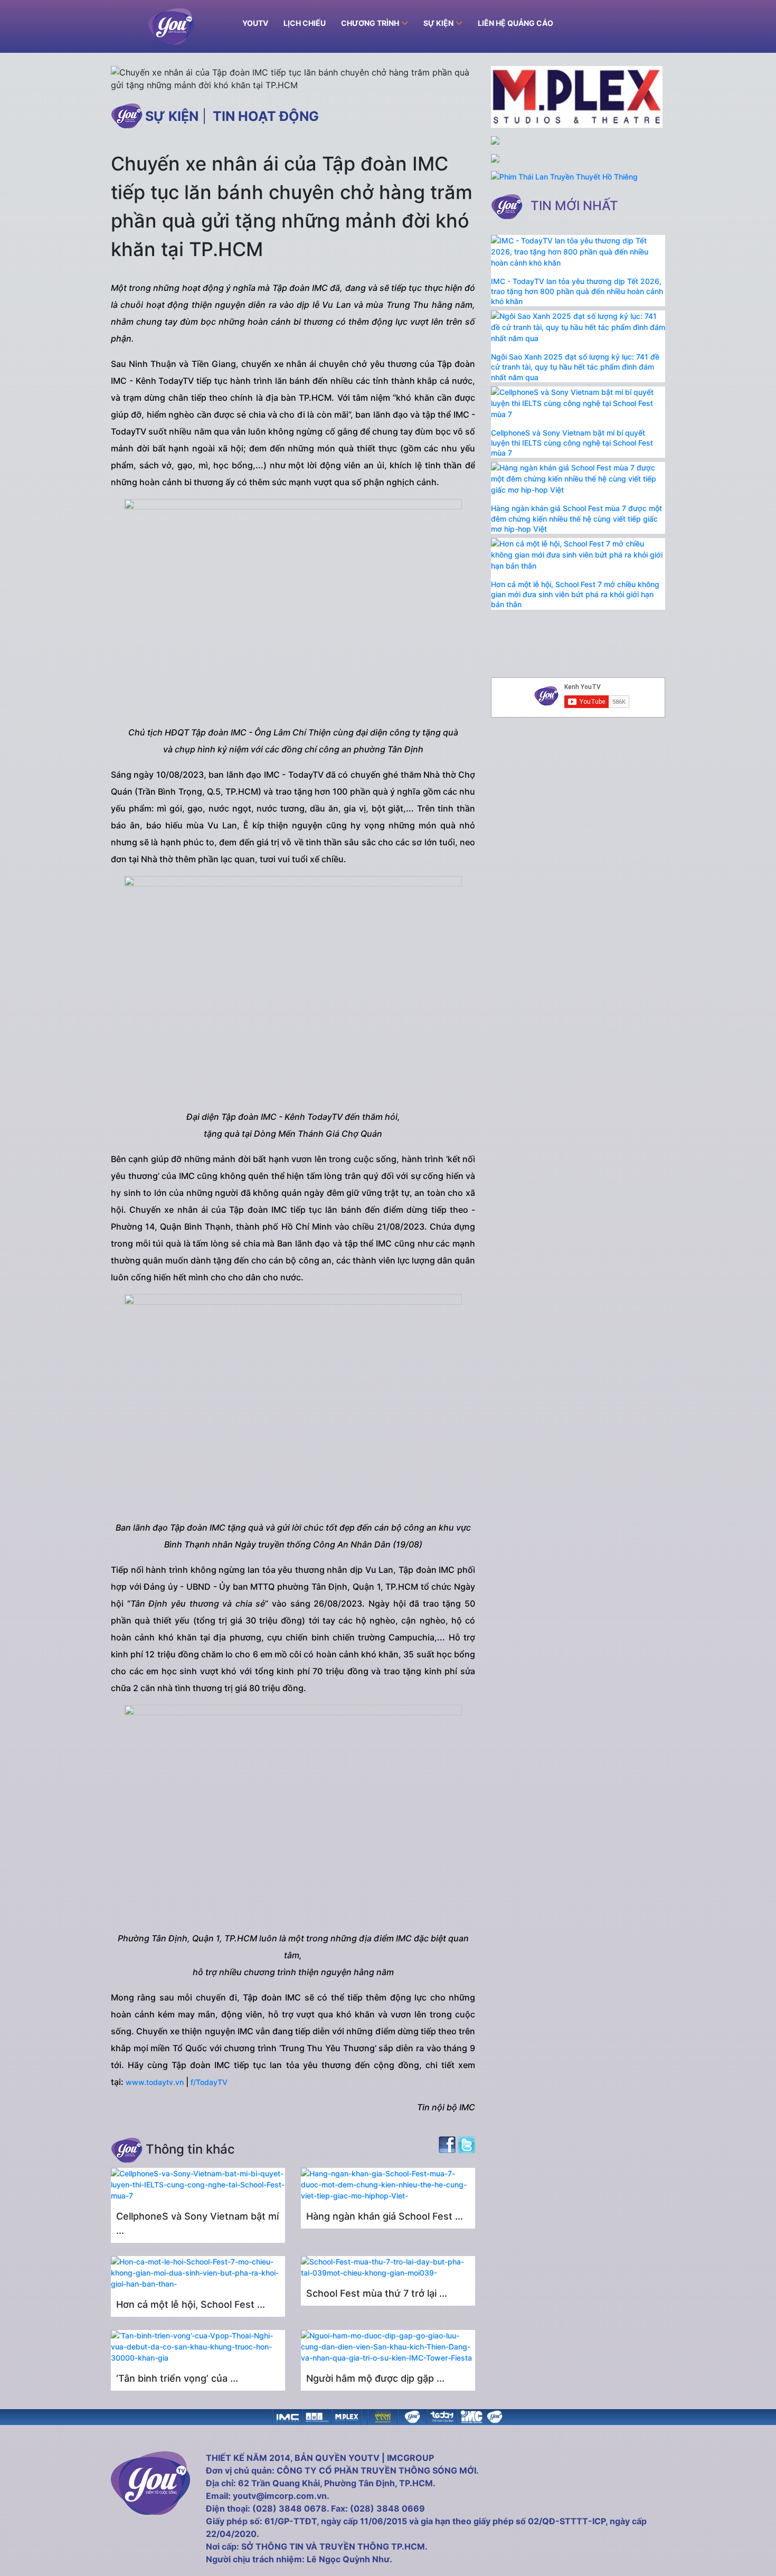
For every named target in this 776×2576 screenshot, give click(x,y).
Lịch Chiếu (305, 23)
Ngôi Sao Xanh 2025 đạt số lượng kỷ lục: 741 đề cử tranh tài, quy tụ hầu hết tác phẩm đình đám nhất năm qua (575, 367)
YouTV (255, 23)
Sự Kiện (438, 23)
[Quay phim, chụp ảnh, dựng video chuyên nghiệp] (288, 2416)
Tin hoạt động (266, 116)
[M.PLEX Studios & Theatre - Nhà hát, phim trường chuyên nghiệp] (347, 2416)
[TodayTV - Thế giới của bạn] (442, 2416)
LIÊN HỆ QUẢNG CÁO (515, 23)
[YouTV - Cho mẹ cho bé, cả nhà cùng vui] (412, 2416)
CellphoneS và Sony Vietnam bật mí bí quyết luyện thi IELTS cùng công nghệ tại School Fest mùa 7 (572, 443)
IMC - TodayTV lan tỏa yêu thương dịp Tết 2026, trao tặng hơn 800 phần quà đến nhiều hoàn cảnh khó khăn (577, 291)
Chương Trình (370, 23)
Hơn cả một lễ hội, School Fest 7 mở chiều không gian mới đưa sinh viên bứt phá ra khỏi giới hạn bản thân (575, 594)
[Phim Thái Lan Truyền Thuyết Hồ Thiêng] (564, 177)
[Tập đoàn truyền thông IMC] (471, 2416)
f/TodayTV (209, 2082)
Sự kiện (172, 116)
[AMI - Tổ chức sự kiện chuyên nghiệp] (317, 2416)
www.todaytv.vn (155, 2082)
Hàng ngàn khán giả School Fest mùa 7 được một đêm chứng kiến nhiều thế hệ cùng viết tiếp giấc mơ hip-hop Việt (576, 518)
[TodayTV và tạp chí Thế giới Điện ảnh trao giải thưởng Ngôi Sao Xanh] (383, 2416)
